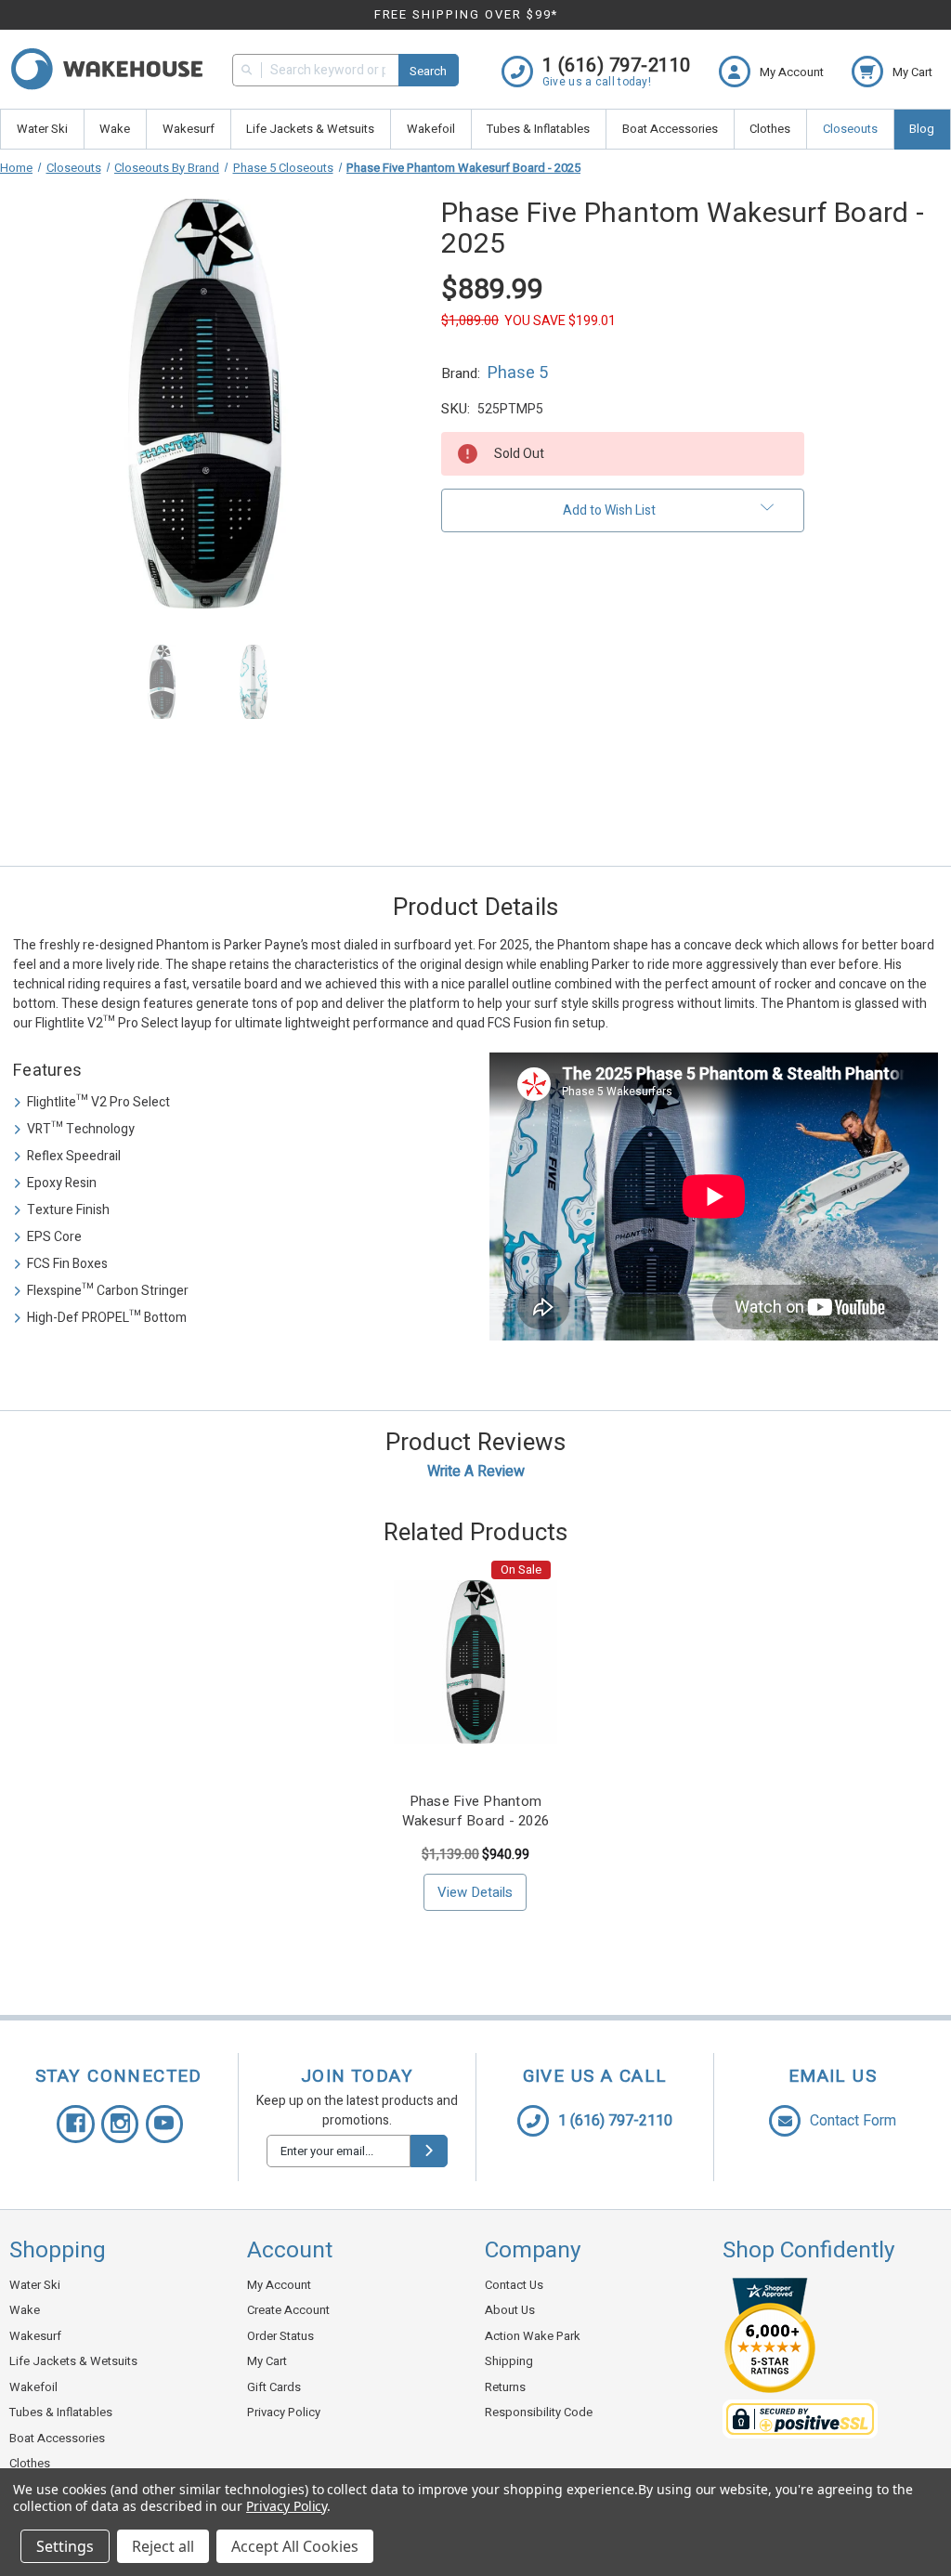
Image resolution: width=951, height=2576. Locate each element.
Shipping (509, 2361)
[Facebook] (76, 2124)
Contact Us (514, 2285)
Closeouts (850, 129)
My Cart (267, 2361)
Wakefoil (431, 129)
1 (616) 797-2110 (615, 2121)
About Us (510, 2310)
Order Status (280, 2336)
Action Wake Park (533, 2336)
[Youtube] (165, 2124)
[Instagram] (120, 2124)
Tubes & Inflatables (538, 129)
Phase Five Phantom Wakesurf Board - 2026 (475, 1811)
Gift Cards (274, 2387)
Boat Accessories (670, 129)
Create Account (288, 2310)
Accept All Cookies (295, 2546)
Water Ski (42, 129)
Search (428, 71)
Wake (115, 129)
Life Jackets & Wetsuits (310, 129)
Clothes (770, 129)
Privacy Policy (284, 2412)
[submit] (429, 2151)
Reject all (163, 2546)
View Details (475, 1892)
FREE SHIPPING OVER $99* (467, 14)
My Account (279, 2285)
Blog (922, 129)
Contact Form (853, 2121)
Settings (65, 2546)
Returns (505, 2387)
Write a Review (476, 1471)
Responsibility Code (539, 2412)
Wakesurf (189, 129)
